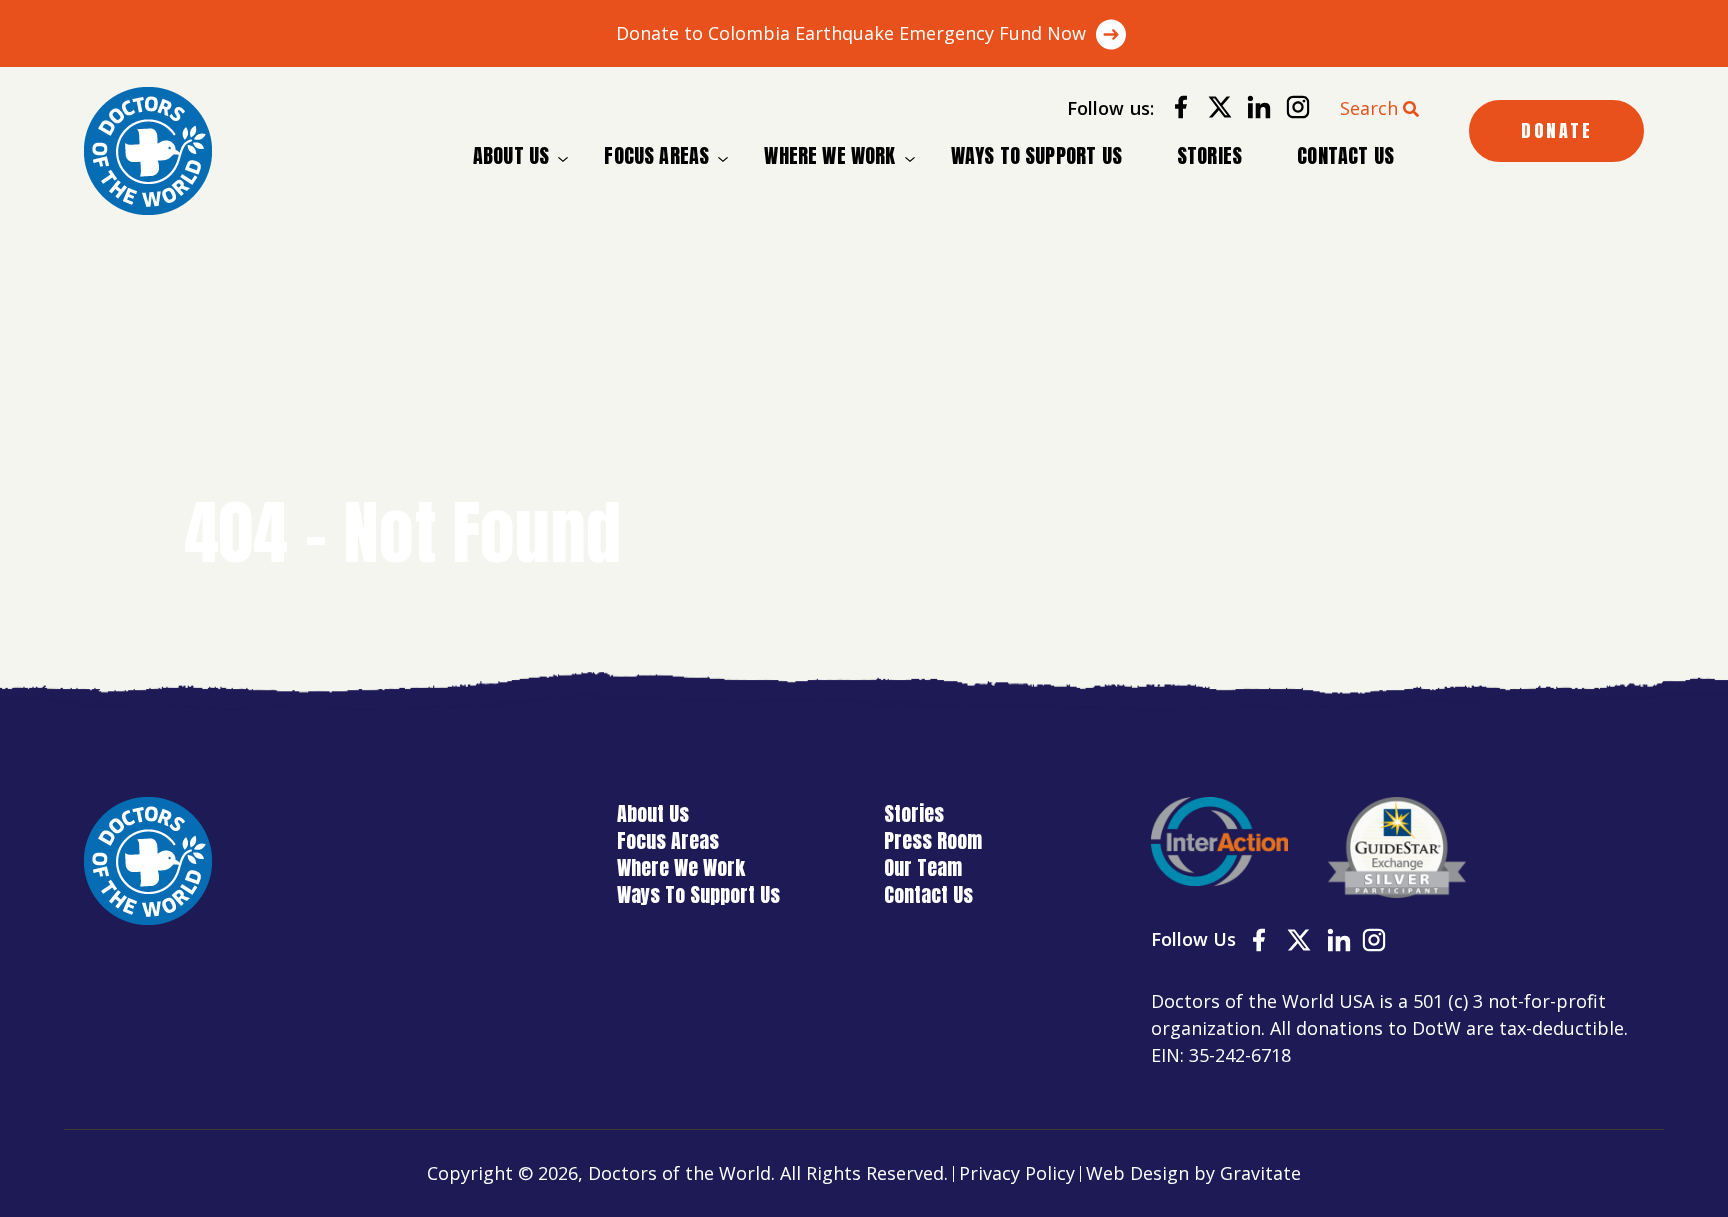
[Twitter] (1212, 110)
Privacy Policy (1017, 1173)
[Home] (148, 151)
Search (1369, 108)
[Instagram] (1290, 110)
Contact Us (1345, 155)
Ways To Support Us (1036, 155)
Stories (1209, 155)
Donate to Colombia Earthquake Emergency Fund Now (851, 33)
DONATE (1556, 130)
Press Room (933, 840)
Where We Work (829, 156)
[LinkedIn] (1251, 110)
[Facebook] (1173, 110)
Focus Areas (656, 156)
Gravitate (1260, 1173)
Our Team (923, 867)
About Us (511, 156)
